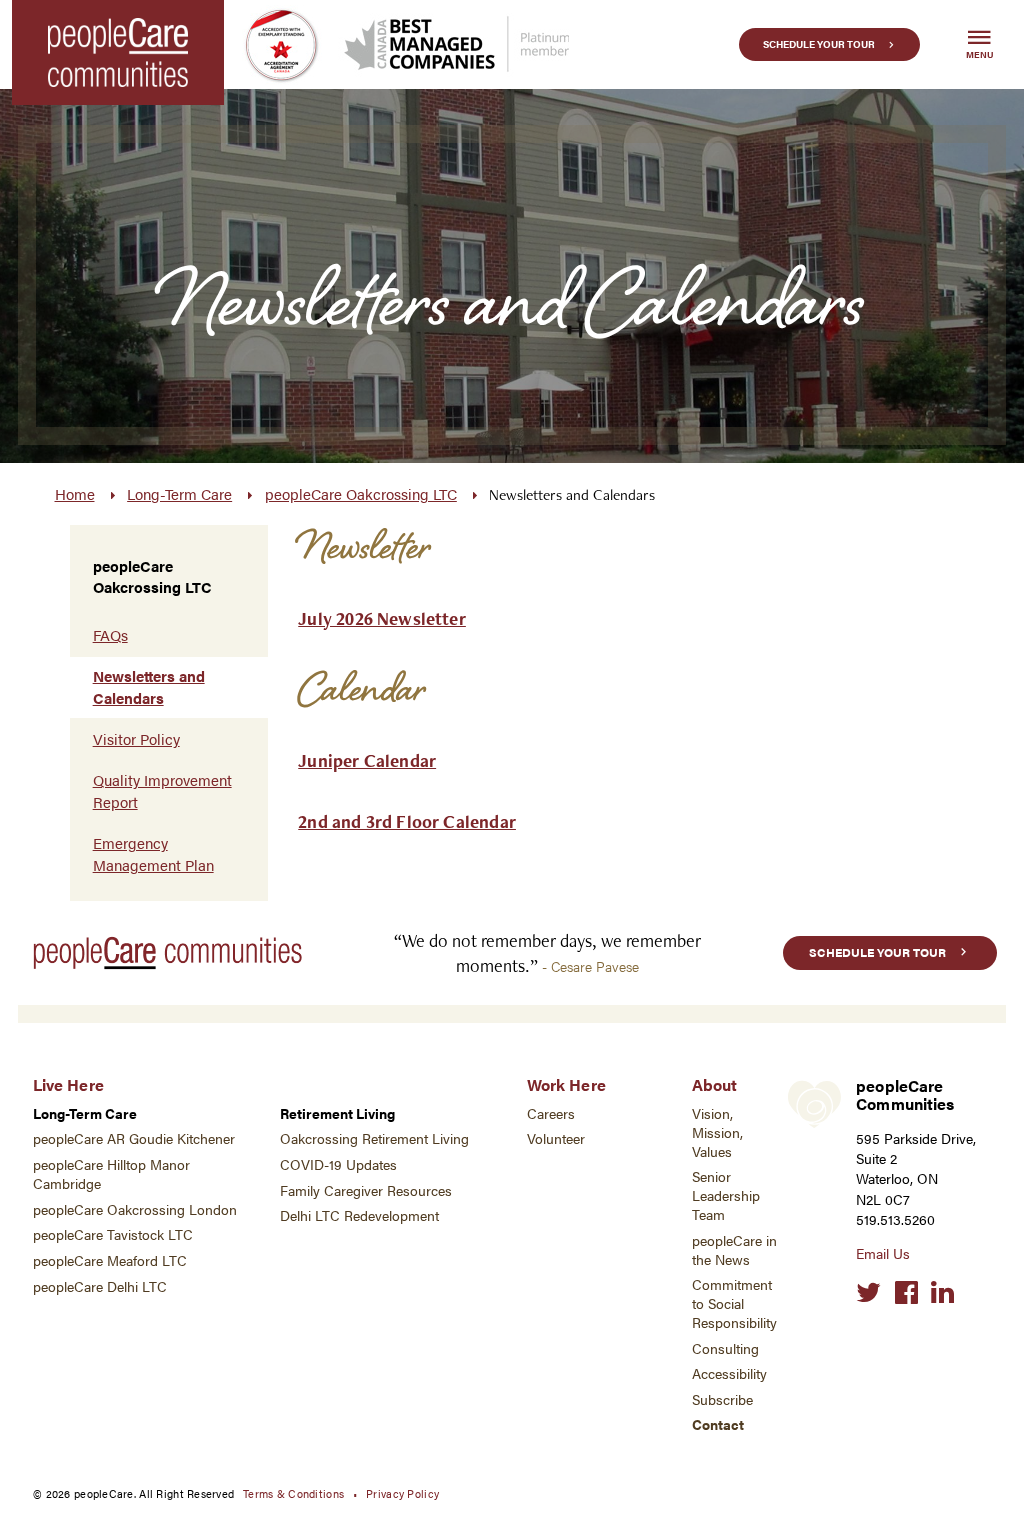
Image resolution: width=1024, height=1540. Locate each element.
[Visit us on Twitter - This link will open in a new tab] (868, 1293)
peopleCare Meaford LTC (110, 1260)
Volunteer (556, 1138)
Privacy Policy (402, 1493)
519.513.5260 (895, 1219)
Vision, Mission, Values (717, 1132)
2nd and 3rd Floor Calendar (407, 821)
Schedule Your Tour (819, 44)
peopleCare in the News (734, 1250)
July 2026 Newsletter (382, 618)
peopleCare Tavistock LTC (113, 1234)
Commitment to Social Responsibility (734, 1303)
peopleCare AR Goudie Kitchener (134, 1138)
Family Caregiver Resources (366, 1190)
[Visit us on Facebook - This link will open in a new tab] (906, 1293)
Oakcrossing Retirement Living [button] (374, 1138)
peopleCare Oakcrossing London (135, 1209)
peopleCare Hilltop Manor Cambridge (111, 1174)
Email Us (883, 1253)
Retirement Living (337, 1113)
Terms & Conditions (293, 1493)
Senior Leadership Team (726, 1195)
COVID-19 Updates (338, 1164)
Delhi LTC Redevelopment (359, 1215)
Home (75, 494)
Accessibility (729, 1373)
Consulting (725, 1348)
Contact (718, 1424)
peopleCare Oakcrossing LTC (361, 494)
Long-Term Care (179, 494)
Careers (551, 1113)
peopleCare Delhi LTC (100, 1286)
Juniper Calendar (367, 760)
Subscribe (722, 1399)
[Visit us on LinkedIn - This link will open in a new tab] (942, 1293)
